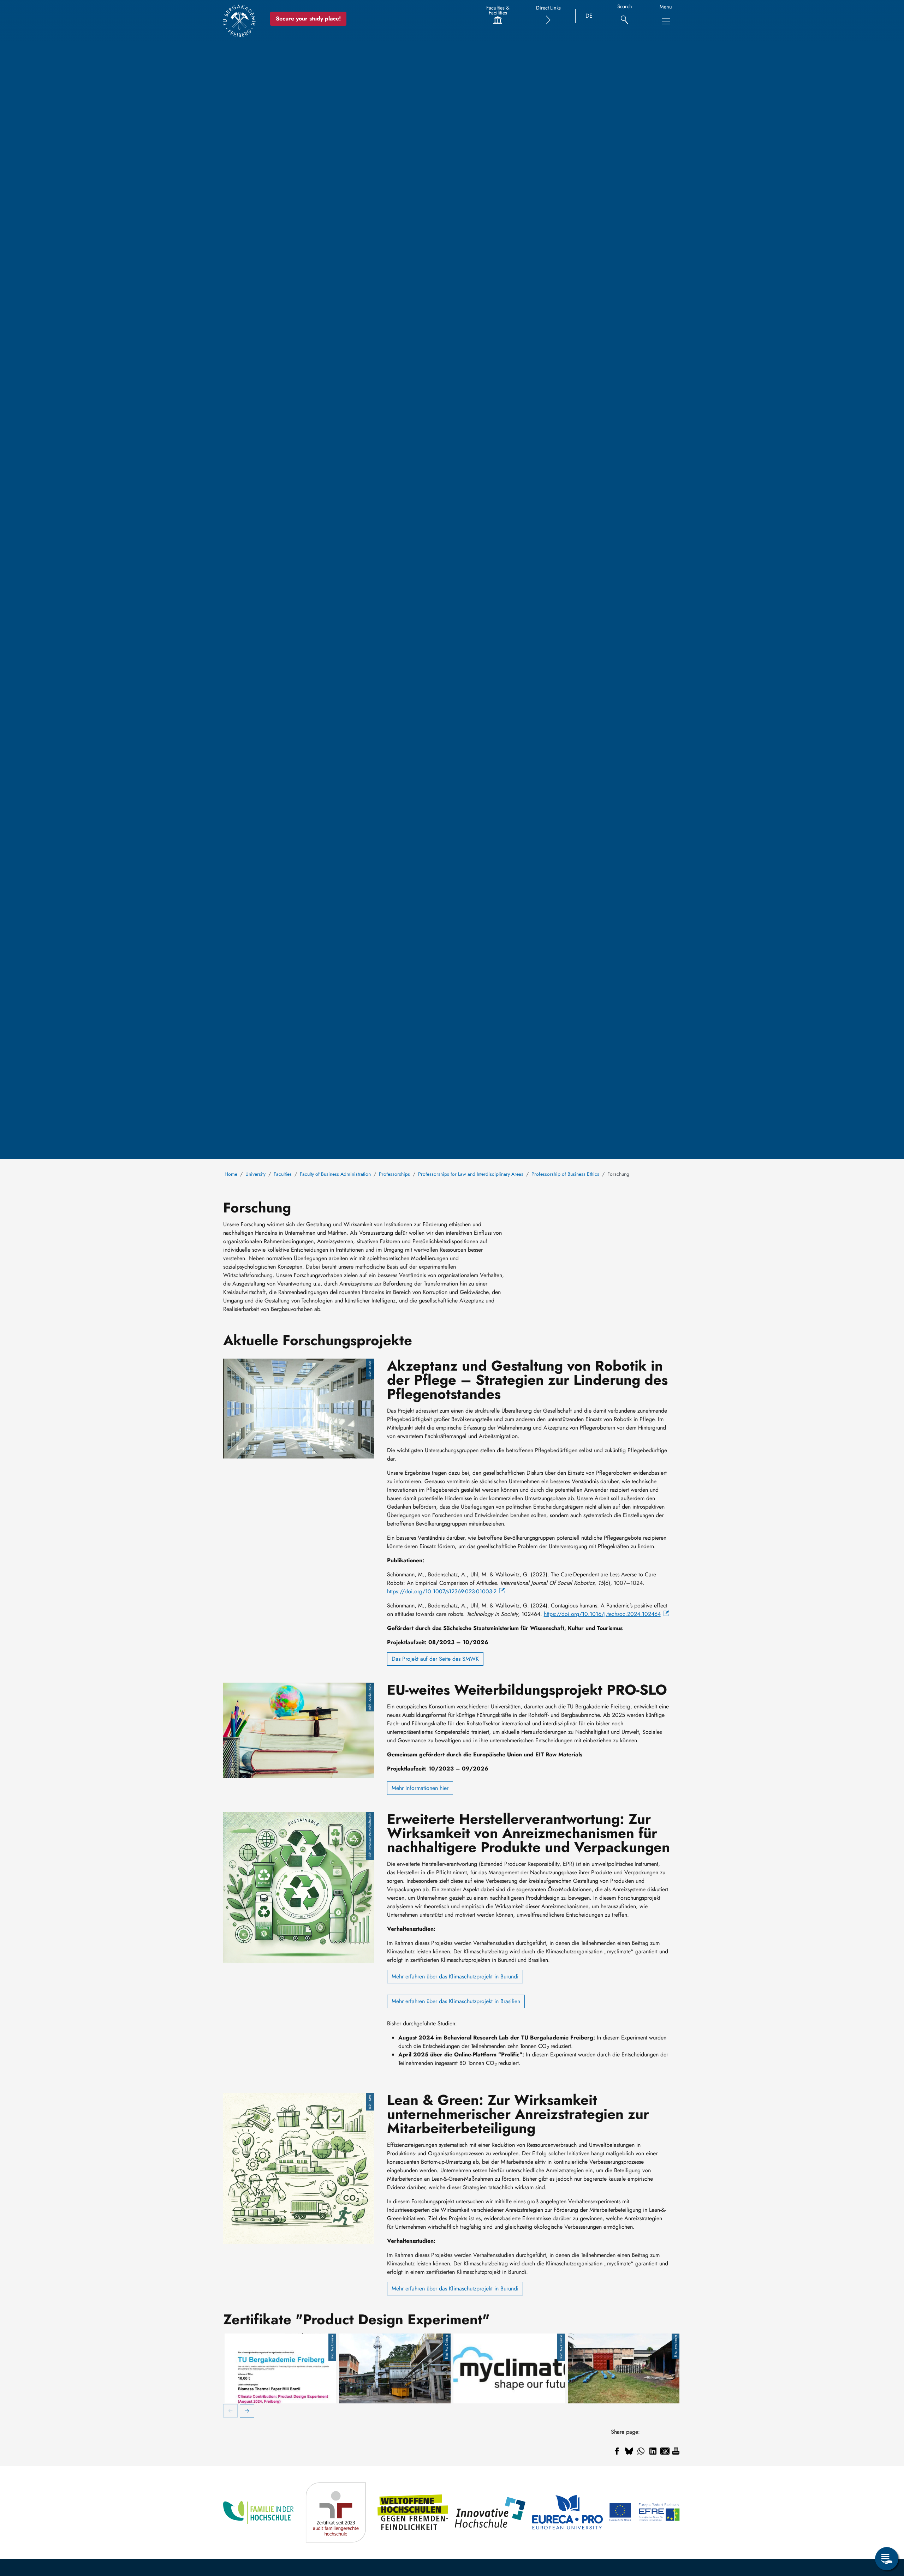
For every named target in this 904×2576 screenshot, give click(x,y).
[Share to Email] (665, 2451)
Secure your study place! (308, 19)
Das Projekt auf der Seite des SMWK (435, 1659)
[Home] (239, 21)
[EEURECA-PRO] (568, 2512)
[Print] (676, 2451)
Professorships (394, 1174)
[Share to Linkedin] (653, 2451)
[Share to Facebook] (617, 2451)
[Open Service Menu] (887, 2559)
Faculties (283, 1174)
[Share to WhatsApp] (641, 2451)
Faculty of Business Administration (335, 1174)
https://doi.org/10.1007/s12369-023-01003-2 (442, 1591)
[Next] (247, 2412)
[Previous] (231, 2412)
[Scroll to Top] (887, 2530)
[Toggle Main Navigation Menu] (666, 21)
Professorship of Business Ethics (565, 1174)
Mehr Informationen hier (420, 1788)
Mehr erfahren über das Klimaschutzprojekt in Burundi (455, 1976)
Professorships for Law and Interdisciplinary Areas (471, 1174)
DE (589, 16)
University (255, 1174)
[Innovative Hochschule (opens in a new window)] (491, 2512)
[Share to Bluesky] (629, 2451)
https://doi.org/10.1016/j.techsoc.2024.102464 (602, 1614)
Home (231, 1174)
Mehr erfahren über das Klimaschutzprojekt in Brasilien (456, 2001)
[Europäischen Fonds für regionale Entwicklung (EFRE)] (645, 2512)
